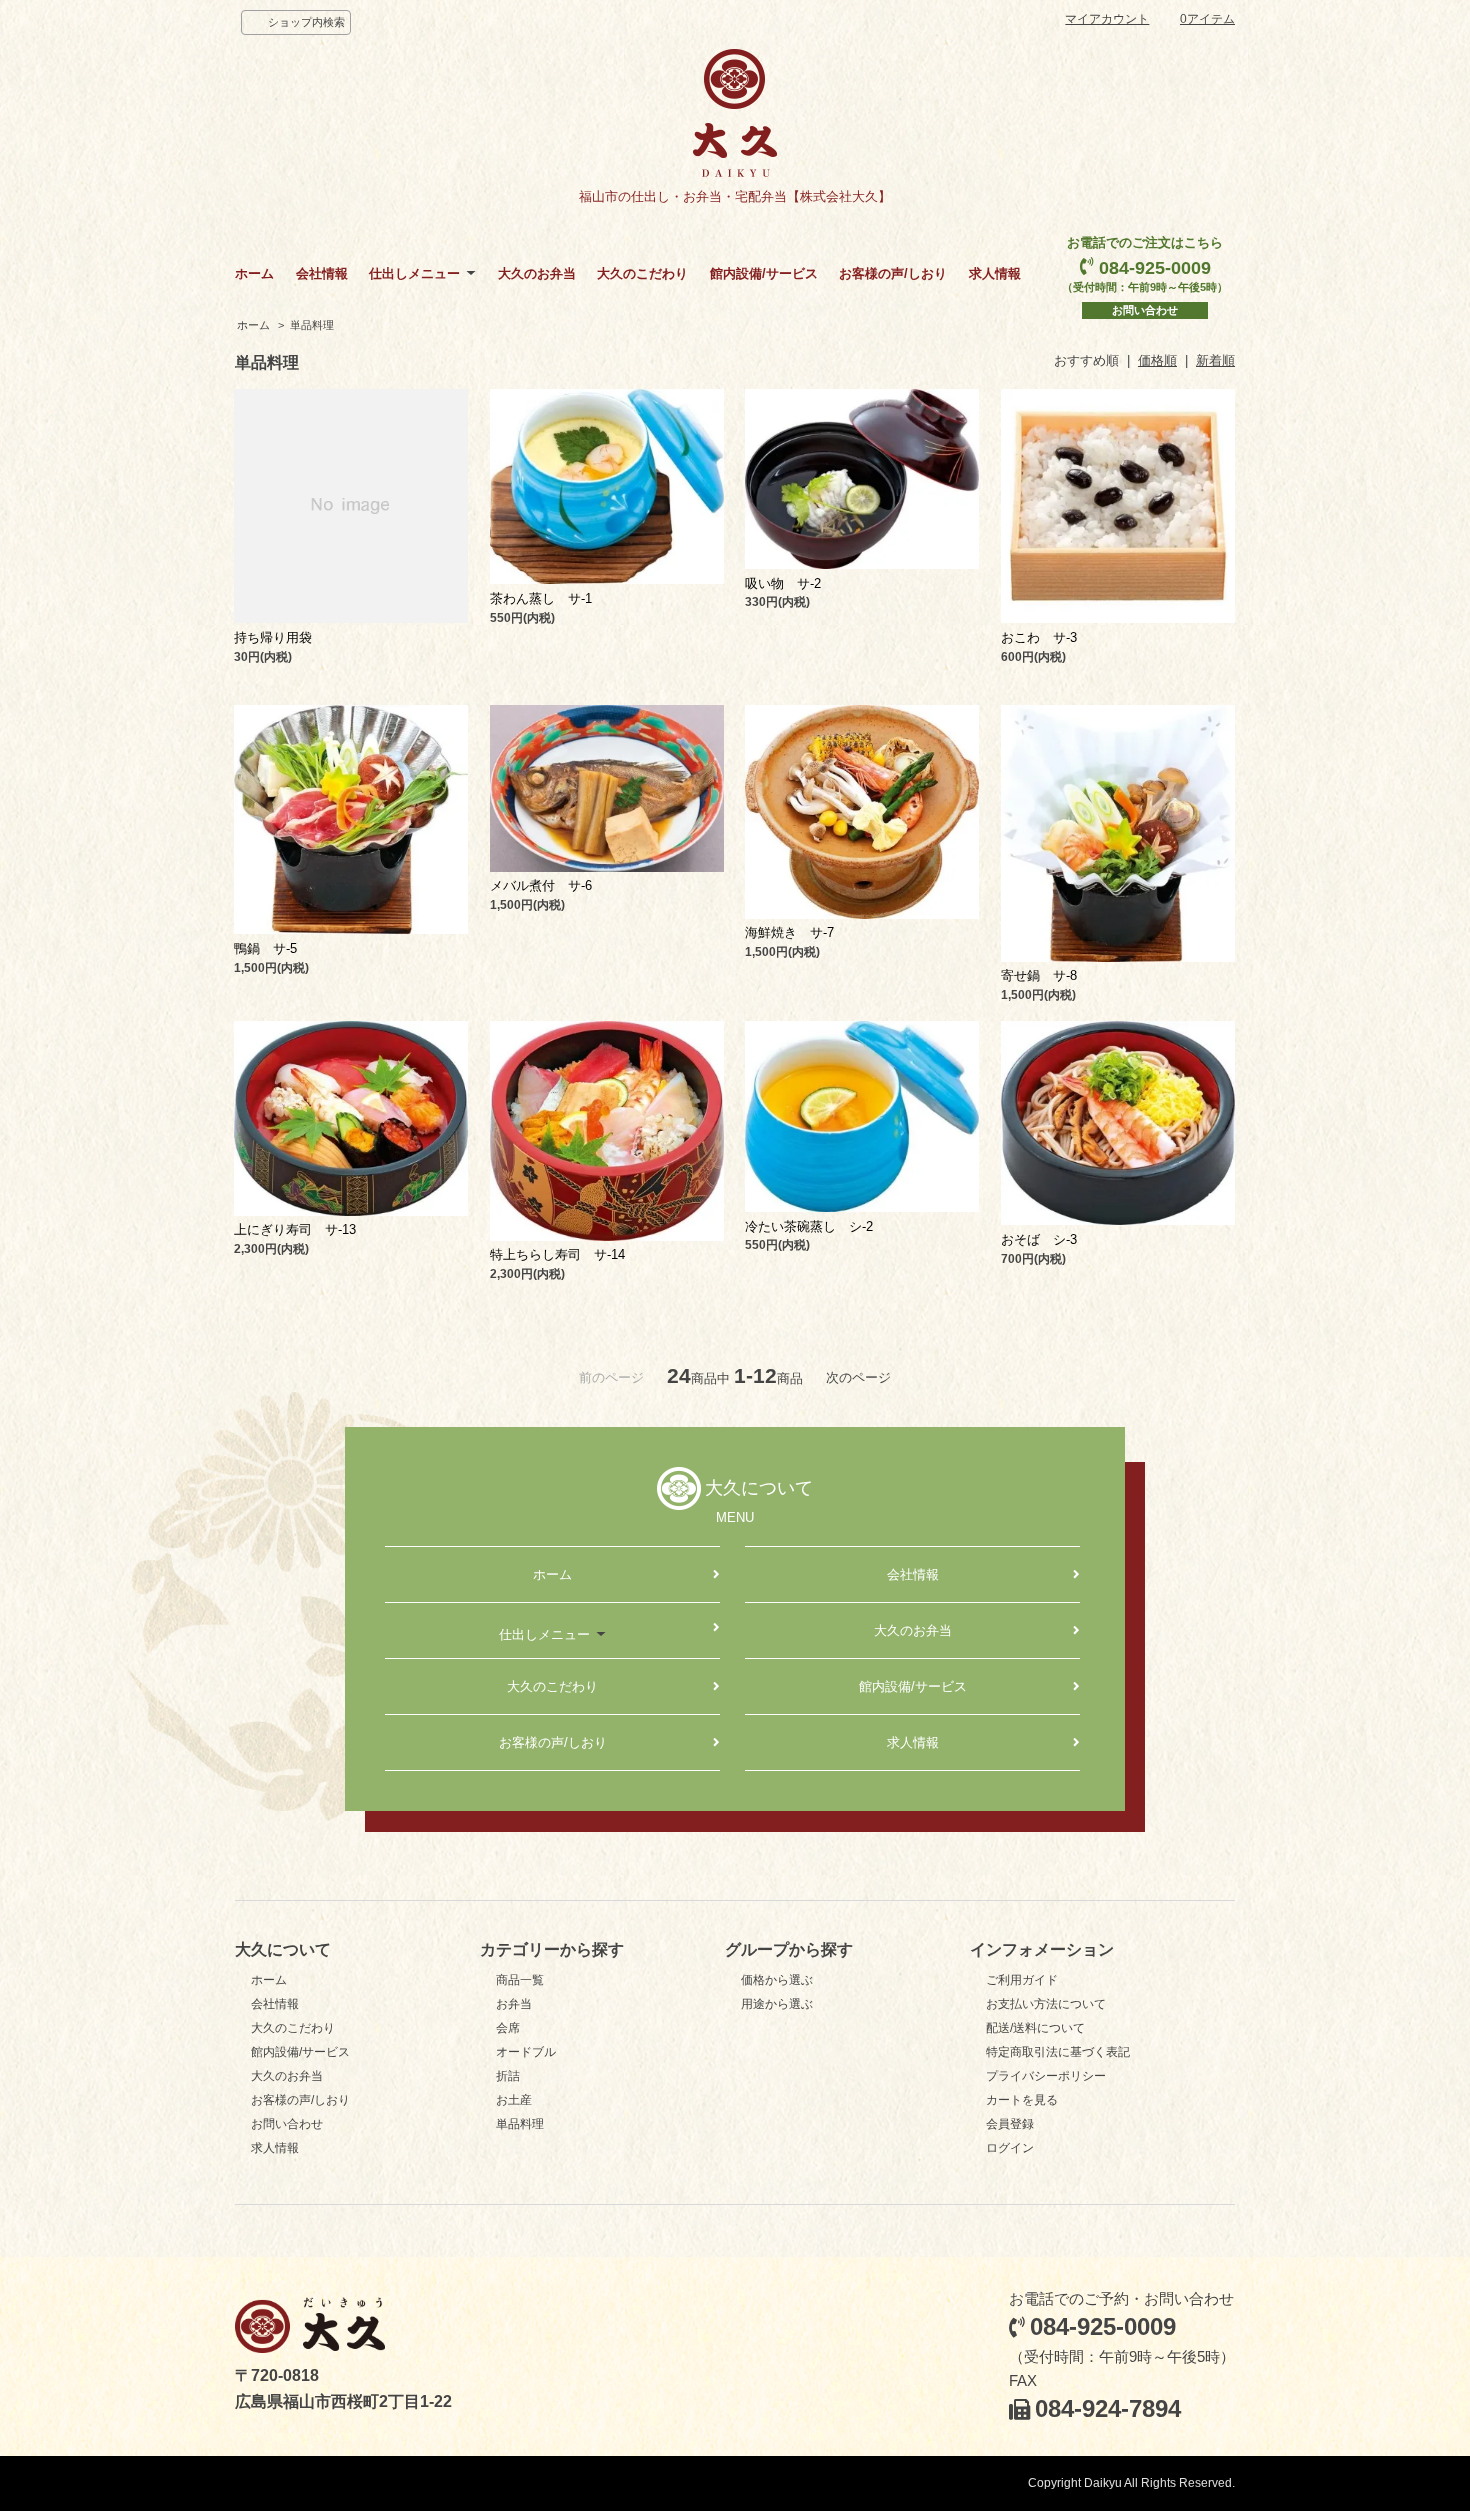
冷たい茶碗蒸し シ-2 (809, 1226)
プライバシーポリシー (1046, 2076)
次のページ (858, 1377)
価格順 (1157, 360)
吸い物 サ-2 (783, 583)
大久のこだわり (642, 273)
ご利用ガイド (1022, 1980)
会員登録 (1010, 2124)
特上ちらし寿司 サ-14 (557, 1254)
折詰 (508, 2076)
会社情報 (322, 273)
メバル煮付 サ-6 (541, 885)
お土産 (514, 2100)
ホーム (254, 273)
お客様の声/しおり (893, 273)
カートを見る (1022, 2100)
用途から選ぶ (777, 2004)
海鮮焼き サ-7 (789, 932)
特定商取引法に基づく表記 (1058, 2052)
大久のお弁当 (537, 273)
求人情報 (995, 273)
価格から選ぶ (777, 1980)
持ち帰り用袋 (273, 637)
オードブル (526, 2052)
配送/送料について (1035, 2028)
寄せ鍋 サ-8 (1039, 975)
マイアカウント (1107, 19)
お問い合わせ (1145, 310)
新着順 (1215, 360)
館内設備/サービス (764, 273)
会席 (508, 2028)
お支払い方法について (1046, 2004)
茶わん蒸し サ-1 (541, 598)
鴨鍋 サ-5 (265, 948)
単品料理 (312, 325)
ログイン (1010, 2148)
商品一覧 (520, 1980)
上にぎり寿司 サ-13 (295, 1229)
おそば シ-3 (1039, 1239)
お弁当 (514, 2004)
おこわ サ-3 (1039, 637)
